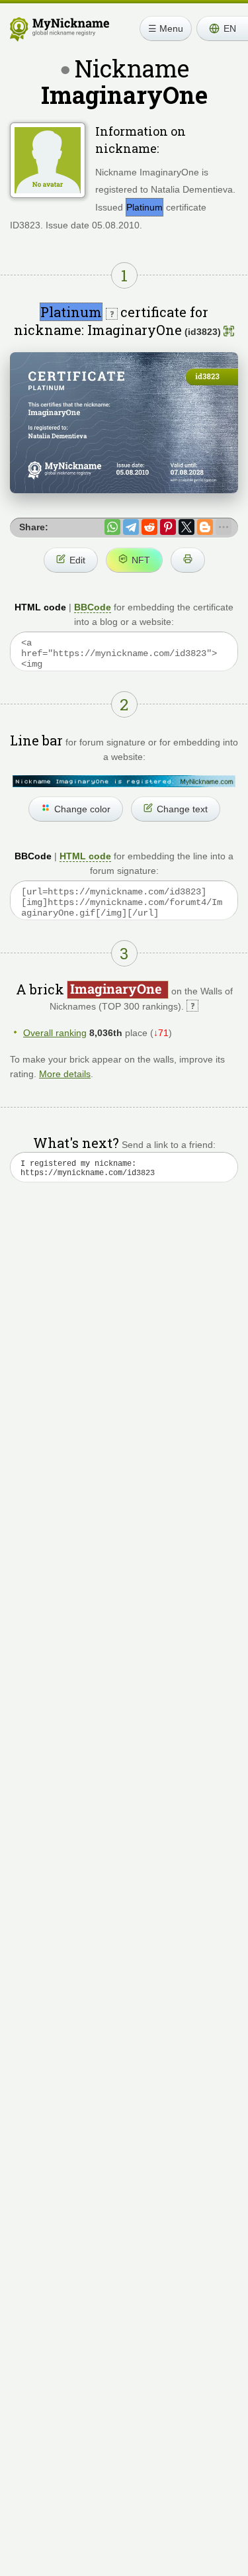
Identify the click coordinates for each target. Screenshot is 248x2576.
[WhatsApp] (112, 527)
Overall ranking (55, 1033)
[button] (222, 28)
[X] (186, 527)
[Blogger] (205, 527)
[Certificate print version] (188, 560)
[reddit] (149, 527)
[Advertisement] (124, 1350)
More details (65, 1074)
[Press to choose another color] (124, 781)
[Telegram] (131, 527)
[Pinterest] (168, 527)
